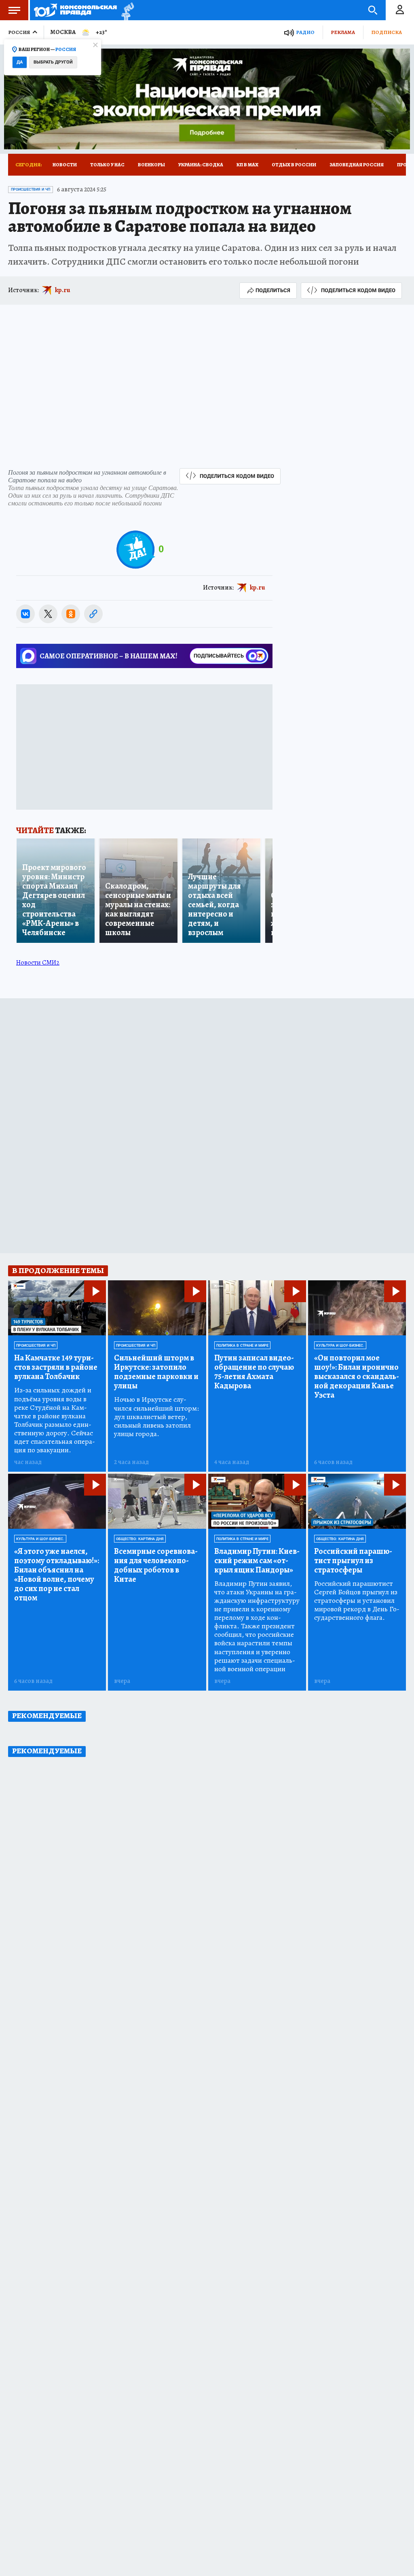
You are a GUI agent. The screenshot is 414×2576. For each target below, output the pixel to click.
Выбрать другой (53, 62)
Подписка (387, 32)
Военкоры (151, 165)
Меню (14, 10)
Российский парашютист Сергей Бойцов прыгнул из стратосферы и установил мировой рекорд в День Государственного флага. (357, 1601)
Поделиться (273, 290)
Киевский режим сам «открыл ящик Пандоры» (257, 1561)
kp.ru (63, 290)
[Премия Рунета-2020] (126, 10)
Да (20, 62)
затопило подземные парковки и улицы (156, 1372)
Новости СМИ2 (38, 963)
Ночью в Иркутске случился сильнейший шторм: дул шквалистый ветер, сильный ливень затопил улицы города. (156, 1416)
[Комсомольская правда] (75, 10)
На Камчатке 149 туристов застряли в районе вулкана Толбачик (56, 1367)
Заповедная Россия (357, 165)
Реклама (343, 32)
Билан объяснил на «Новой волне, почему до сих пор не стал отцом (57, 1574)
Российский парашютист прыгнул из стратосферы (353, 1561)
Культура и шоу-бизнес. (340, 1345)
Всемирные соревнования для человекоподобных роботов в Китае (156, 1565)
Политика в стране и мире (242, 1345)
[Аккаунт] (400, 10)
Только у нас (107, 165)
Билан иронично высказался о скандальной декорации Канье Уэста (357, 1376)
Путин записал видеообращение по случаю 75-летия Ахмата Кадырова (254, 1372)
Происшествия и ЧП (31, 189)
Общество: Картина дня (140, 1539)
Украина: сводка (201, 165)
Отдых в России (294, 165)
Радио (305, 32)
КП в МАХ (247, 165)
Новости (65, 165)
